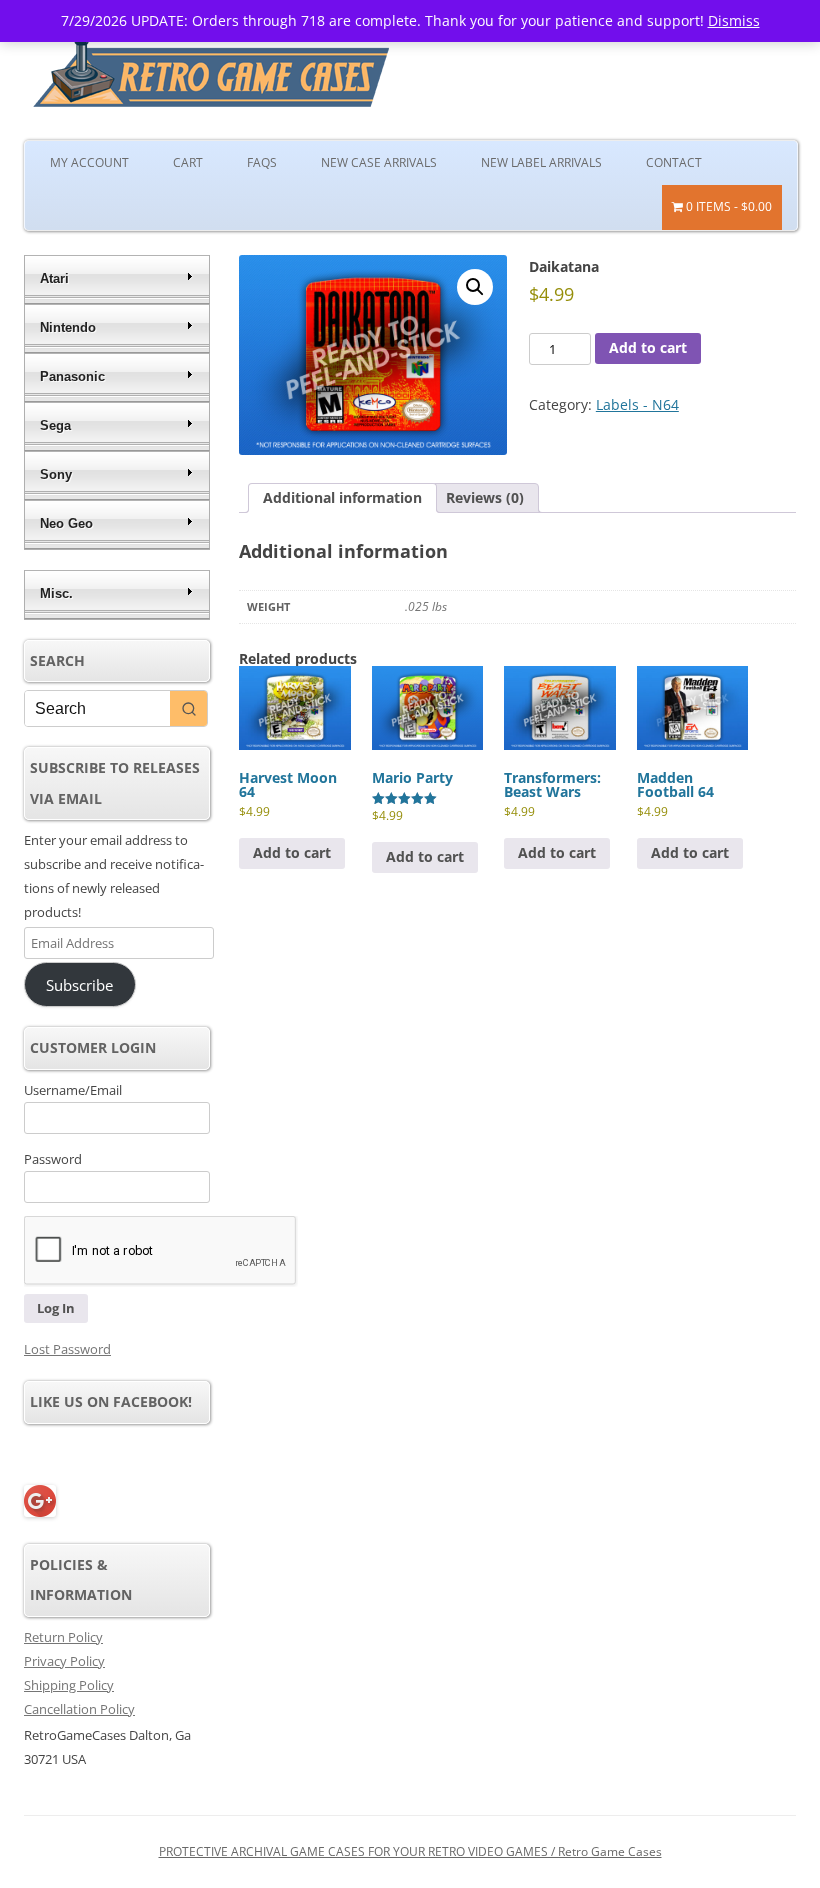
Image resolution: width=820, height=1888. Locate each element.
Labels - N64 (637, 404)
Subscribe (79, 985)
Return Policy (63, 1637)
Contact (674, 162)
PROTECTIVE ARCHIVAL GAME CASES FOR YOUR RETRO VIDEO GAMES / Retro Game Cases (410, 1851)
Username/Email (73, 1090)
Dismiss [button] (734, 20)
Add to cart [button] (292, 852)
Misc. (56, 593)
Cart (188, 162)
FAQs (262, 162)
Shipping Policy (69, 1685)
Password (53, 1159)
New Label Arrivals (541, 162)
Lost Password (67, 1349)
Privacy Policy (64, 1661)
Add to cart (648, 347)
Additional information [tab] (342, 497)
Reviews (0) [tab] (485, 497)
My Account (89, 162)
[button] (475, 287)
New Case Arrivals (379, 162)
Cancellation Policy (79, 1709)
